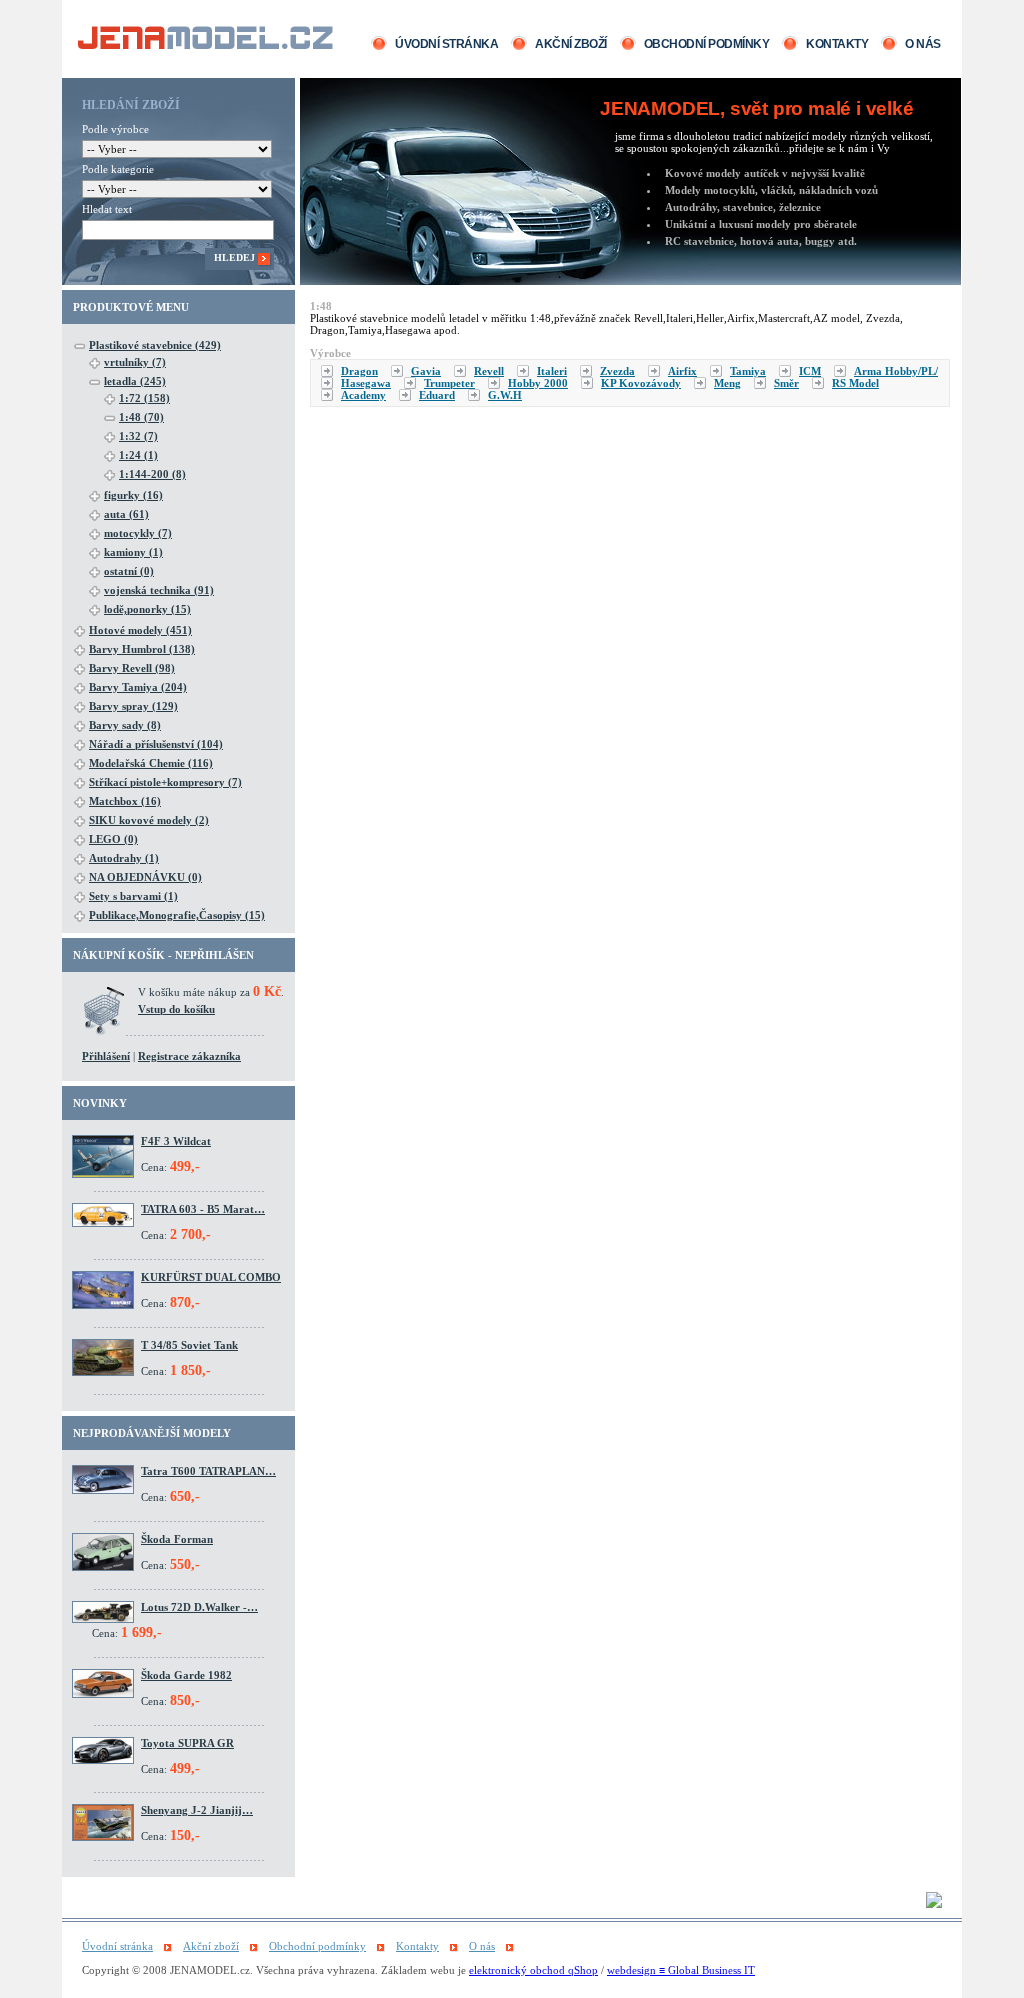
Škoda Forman (177, 1539)
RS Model (855, 383)
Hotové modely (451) (140, 630)
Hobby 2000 (538, 383)
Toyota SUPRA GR (187, 1743)
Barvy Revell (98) (132, 668)
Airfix (682, 371)
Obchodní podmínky (707, 44)
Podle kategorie (118, 169)
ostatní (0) (129, 571)
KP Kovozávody (641, 383)
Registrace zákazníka (189, 1056)
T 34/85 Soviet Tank (189, 1345)
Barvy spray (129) (133, 706)
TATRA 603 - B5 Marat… (203, 1209)
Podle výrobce (115, 129)
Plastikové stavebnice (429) (155, 345)
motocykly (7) (138, 533)
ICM (810, 371)
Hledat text (107, 209)
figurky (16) (133, 495)
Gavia (426, 371)
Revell (489, 371)
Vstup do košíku (176, 1009)
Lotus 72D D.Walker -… (199, 1607)
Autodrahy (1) (124, 858)
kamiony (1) (133, 552)
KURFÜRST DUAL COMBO (211, 1277)
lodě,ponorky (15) (147, 609)
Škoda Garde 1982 (186, 1675)
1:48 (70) (141, 417)
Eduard (437, 395)
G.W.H (505, 395)
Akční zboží (571, 44)
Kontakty (837, 44)
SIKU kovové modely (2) (149, 820)
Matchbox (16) (125, 801)
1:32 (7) (138, 436)
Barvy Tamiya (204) (138, 687)
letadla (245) (135, 381)
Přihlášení (106, 1056)
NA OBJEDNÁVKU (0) (145, 877)
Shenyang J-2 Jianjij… (197, 1810)
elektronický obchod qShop (533, 1970)
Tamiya (748, 371)
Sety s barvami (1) (133, 896)
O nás (923, 44)
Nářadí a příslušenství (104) (156, 744)
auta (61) (126, 514)
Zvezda (617, 371)
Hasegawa (366, 383)
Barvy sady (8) (125, 725)
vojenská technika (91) (159, 590)
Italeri (552, 371)
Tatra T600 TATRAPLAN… (208, 1471)
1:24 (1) (138, 455)
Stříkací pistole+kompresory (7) (165, 782)
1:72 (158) (144, 398)
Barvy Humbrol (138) (142, 649)
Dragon (359, 371)
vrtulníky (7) (135, 362)
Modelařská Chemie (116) (151, 763)
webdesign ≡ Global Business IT (681, 1970)
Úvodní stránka (446, 44)
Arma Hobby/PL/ (896, 371)
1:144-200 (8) (152, 474)
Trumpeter (449, 383)
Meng (727, 383)
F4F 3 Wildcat (176, 1141)
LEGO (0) (113, 839)
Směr (786, 383)
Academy (363, 395)
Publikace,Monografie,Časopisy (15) (177, 915)
